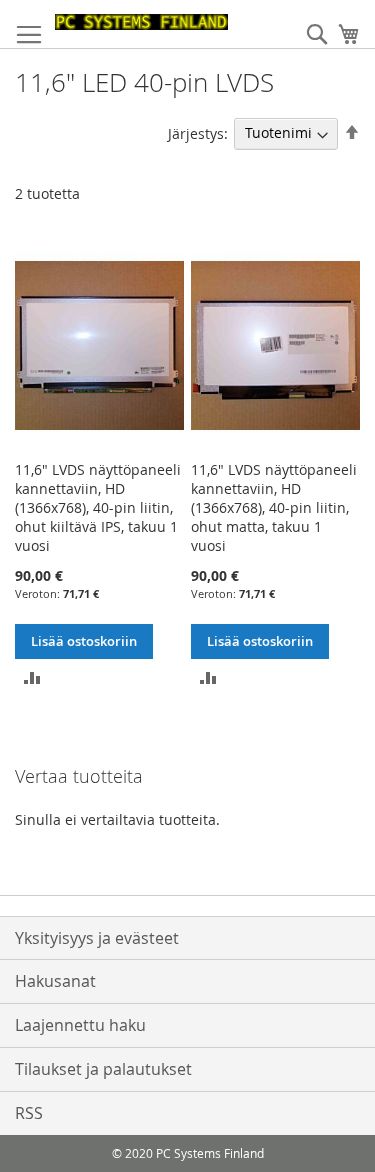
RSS (29, 1113)
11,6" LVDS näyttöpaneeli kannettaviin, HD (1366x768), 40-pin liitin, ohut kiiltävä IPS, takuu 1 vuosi (98, 507)
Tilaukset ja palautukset (103, 1069)
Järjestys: (198, 132)
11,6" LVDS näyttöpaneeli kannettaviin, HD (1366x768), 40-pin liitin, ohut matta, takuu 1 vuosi (274, 507)
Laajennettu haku (80, 1025)
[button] (32, 676)
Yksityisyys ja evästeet (97, 938)
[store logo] (141, 22)
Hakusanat (55, 981)
